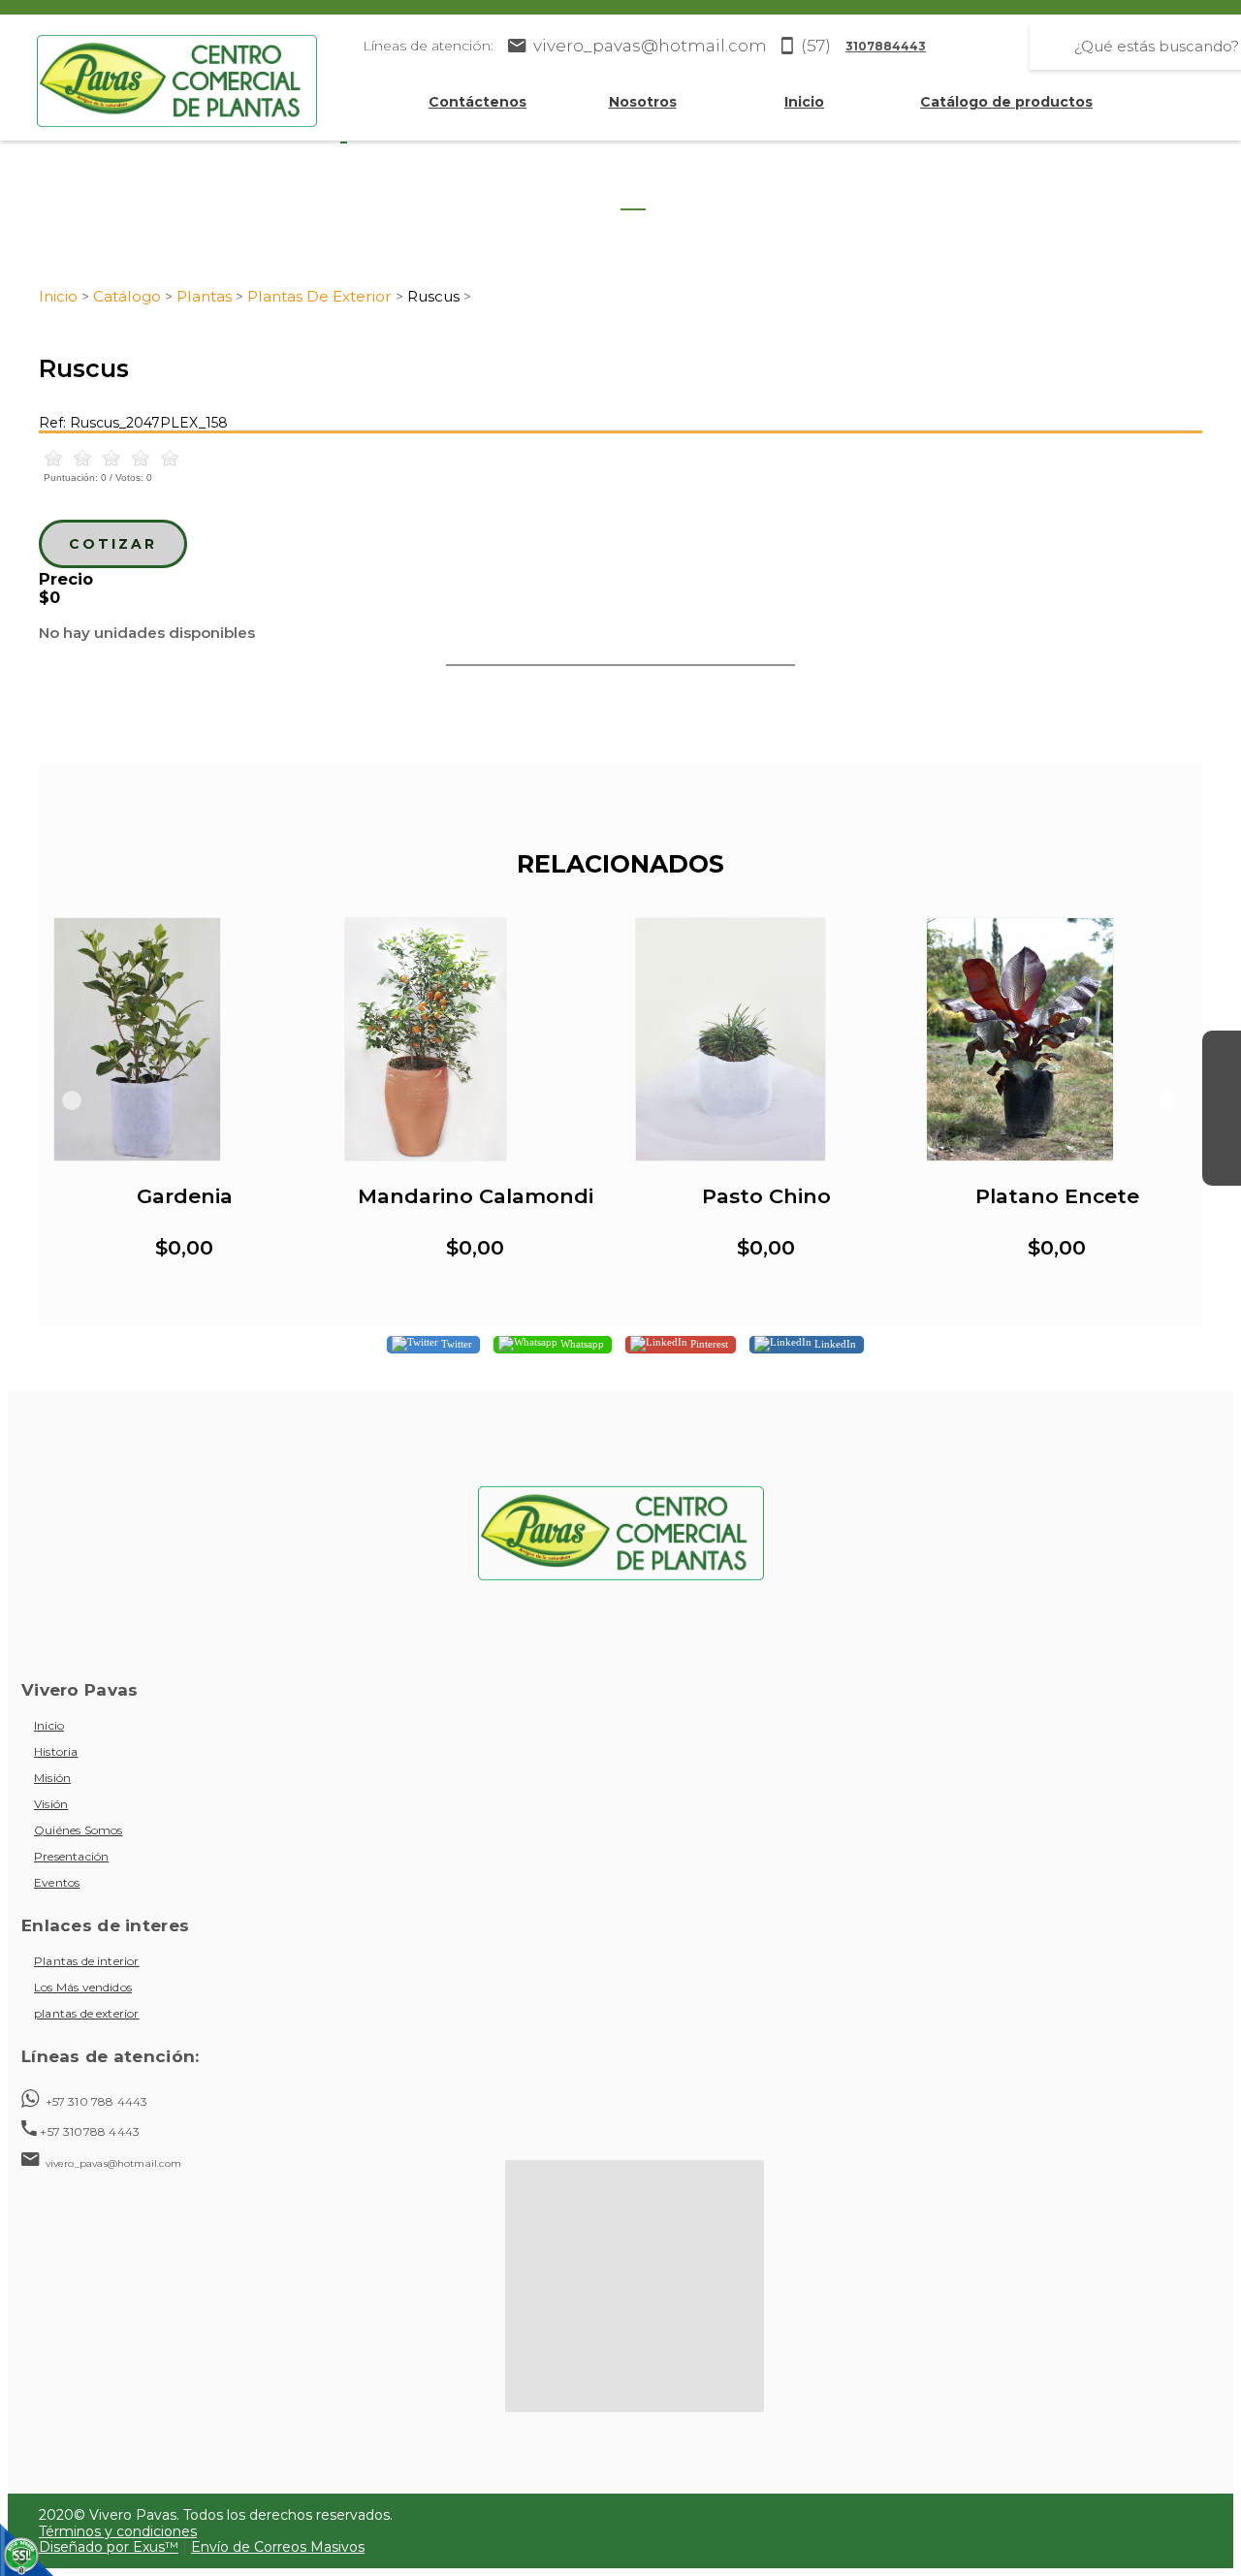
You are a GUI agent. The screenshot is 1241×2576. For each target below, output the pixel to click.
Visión (51, 1804)
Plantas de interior (87, 1961)
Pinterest (708, 1344)
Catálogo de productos (1006, 102)
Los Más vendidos (83, 1987)
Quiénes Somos (78, 1830)
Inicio (804, 102)
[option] (184, 1100)
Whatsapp (581, 1344)
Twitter (455, 1344)
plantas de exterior (87, 2013)
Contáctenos (477, 102)
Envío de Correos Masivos (278, 2547)
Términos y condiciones (118, 2531)
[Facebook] (1222, 1050)
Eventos (57, 1882)
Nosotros (643, 102)
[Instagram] (1222, 1089)
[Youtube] (1222, 1128)
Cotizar (113, 544)
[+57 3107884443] (1222, 1166)
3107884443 (886, 46)
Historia (56, 1751)
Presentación (71, 1856)
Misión (52, 1778)
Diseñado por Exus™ (109, 2547)
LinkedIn (834, 1344)
